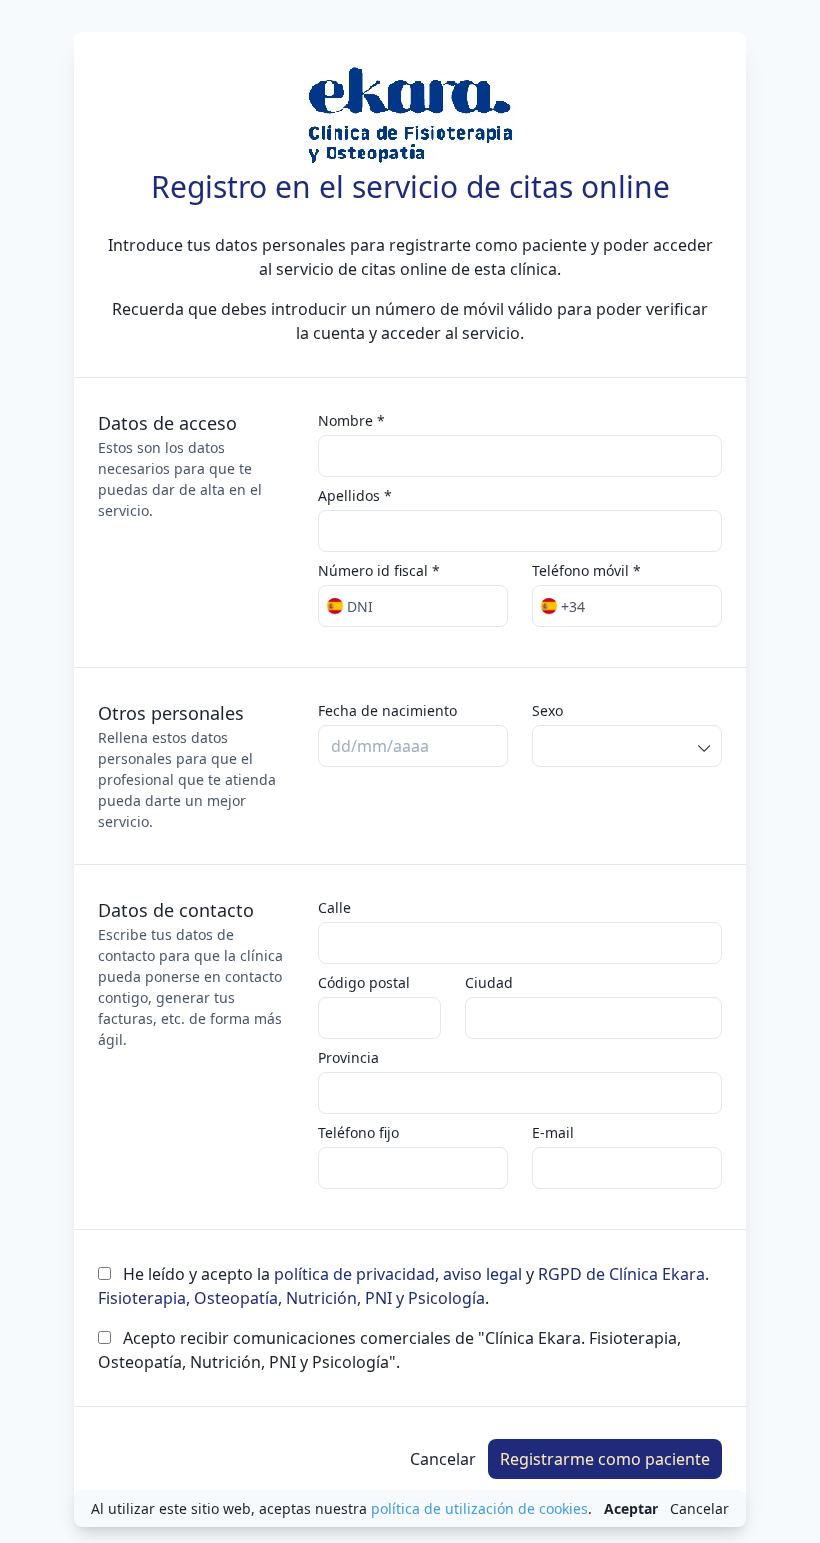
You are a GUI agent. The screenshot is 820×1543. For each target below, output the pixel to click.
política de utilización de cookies (479, 1508)
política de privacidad (354, 1274)
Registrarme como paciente (605, 1459)
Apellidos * (355, 495)
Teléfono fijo (358, 1132)
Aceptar (631, 1508)
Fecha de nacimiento (387, 710)
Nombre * (351, 420)
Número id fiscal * (379, 570)
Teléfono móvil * (586, 570)
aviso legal (482, 1274)
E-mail (553, 1132)
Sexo (547, 710)
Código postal (364, 982)
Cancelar (443, 1459)
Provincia (348, 1057)
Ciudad (489, 982)
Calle (334, 907)
